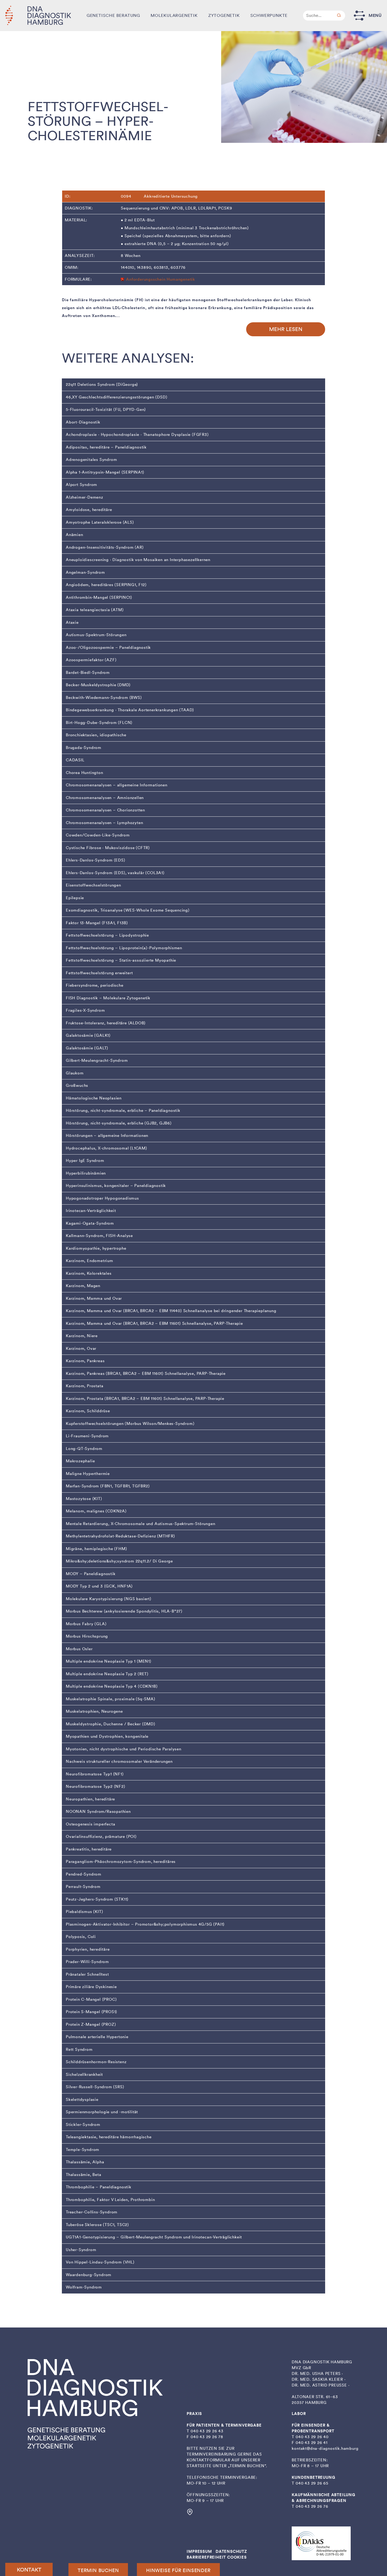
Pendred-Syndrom (84, 1874)
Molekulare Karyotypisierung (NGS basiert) (109, 1599)
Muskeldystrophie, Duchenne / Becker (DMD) (111, 1724)
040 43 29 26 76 (312, 2506)
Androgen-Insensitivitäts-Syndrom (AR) (105, 547)
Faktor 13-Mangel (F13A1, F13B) (97, 923)
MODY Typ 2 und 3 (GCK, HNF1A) (99, 1586)
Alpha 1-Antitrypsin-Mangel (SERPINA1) (105, 472)
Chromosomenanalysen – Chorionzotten (105, 810)
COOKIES (237, 2557)
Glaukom (75, 1073)
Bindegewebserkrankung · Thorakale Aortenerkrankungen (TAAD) (130, 710)
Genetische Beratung (113, 15)
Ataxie (72, 622)
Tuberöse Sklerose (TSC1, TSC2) (97, 2225)
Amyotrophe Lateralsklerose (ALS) (100, 522)
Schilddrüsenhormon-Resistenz (96, 2062)
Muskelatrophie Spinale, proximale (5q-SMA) (111, 1699)
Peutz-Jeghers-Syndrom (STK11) (97, 1899)
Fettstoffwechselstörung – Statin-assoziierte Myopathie (121, 960)
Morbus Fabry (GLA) (86, 1624)
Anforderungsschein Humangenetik (161, 279)
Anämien (75, 535)
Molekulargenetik (174, 15)
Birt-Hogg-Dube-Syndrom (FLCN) (99, 723)
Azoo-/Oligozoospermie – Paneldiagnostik (108, 647)
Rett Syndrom (79, 2049)
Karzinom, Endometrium (90, 1261)
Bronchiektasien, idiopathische (96, 735)
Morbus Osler (79, 1649)
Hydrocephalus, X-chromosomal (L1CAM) (106, 1148)
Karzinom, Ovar (81, 1348)
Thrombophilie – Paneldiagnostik (99, 2187)
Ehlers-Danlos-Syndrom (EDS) (96, 860)
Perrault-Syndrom (83, 1887)
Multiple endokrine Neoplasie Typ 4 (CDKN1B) (112, 1686)
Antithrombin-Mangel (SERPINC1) (99, 597)
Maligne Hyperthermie (88, 1474)
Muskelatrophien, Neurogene (94, 1711)
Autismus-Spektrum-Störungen (96, 635)
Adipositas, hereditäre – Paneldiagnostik (106, 447)
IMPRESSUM (199, 2551)
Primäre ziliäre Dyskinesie (91, 1987)
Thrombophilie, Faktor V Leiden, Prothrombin (110, 2200)
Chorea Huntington (85, 773)
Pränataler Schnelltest (87, 1974)
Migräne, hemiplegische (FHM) (96, 1549)
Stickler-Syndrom (83, 2125)
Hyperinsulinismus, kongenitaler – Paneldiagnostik (116, 1186)
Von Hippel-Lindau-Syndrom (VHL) (100, 2262)
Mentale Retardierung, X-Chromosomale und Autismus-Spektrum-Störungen (140, 1524)
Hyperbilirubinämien (86, 1173)
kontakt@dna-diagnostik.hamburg (325, 2448)
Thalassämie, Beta (84, 2175)
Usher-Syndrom (81, 2250)
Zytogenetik (224, 15)
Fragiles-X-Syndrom (85, 1010)
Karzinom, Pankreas (85, 1361)
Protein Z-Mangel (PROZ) (91, 2024)
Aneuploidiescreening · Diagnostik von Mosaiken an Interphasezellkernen (138, 560)
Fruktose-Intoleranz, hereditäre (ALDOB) (106, 1023)
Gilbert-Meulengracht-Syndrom (97, 1060)
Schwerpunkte (269, 15)
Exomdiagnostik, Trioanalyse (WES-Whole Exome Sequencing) (128, 910)
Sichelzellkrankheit (84, 2075)
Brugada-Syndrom (84, 748)
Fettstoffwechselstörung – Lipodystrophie (107, 935)
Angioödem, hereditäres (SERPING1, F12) (106, 585)
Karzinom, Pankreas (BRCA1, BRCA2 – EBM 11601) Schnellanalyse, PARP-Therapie (146, 1374)
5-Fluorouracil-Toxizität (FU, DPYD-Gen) (106, 410)
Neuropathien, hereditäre (90, 1799)
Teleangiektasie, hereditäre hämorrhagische (109, 2137)
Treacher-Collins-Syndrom (92, 2212)
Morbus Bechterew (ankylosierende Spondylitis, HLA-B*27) (124, 1611)
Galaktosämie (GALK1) (88, 1035)
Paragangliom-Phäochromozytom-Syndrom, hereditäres (121, 1862)
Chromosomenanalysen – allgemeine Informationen (117, 785)
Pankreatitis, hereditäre (89, 1849)
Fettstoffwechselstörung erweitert (99, 973)
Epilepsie (75, 898)
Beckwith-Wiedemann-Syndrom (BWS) (104, 698)
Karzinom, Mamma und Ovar (94, 1298)
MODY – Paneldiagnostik (91, 1574)
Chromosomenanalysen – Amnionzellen (105, 798)
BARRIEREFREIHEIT (206, 2557)
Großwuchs (77, 1085)
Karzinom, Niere (82, 1336)
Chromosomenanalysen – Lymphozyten (104, 823)
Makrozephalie (80, 1461)
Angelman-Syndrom (85, 572)
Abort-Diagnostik (83, 422)
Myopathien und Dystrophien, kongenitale (107, 1736)
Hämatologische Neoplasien (94, 1098)
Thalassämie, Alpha (85, 2162)
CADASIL (75, 760)
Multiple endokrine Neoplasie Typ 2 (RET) (107, 1674)
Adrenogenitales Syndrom (91, 460)
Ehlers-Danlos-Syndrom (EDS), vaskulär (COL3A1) (115, 873)
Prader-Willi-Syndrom (87, 1962)
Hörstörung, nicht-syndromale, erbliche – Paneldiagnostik (123, 1111)
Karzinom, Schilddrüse (88, 1411)
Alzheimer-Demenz (85, 497)
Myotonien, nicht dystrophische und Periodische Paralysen (124, 1749)
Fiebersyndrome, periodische (95, 985)
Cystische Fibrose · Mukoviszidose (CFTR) (108, 848)
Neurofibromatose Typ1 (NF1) (95, 1774)
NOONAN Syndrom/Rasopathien (98, 1812)
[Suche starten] (339, 16)
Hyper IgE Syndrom (85, 1161)
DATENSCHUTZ (231, 2551)
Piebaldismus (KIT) (84, 1912)
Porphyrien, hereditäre (88, 1949)
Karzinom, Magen (83, 1286)
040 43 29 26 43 (207, 2431)
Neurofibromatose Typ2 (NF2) (96, 1786)
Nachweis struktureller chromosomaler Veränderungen (119, 1761)
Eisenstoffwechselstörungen (93, 885)
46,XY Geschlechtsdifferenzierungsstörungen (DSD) (116, 397)
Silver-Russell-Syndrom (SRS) (95, 2087)
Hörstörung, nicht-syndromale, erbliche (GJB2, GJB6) (119, 1123)
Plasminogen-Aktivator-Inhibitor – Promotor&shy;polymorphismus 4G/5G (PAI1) (145, 1924)
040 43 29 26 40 (312, 2437)
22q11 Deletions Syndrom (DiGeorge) (102, 384)
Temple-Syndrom (83, 2150)
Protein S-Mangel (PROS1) (91, 2012)
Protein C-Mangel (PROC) (91, 1999)
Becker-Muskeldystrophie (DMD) (98, 685)
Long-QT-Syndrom (84, 1449)
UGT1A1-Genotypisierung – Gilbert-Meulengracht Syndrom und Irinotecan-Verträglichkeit (154, 2237)
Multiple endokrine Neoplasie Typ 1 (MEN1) (109, 1661)
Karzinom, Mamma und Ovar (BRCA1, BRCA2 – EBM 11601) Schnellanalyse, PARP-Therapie (154, 1323)
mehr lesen (286, 329)
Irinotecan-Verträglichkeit (91, 1211)
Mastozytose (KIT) (84, 1499)
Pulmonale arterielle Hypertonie (97, 2037)
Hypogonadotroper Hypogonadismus (102, 1198)
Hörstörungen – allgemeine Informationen (107, 1136)
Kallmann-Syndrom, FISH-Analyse (99, 1236)
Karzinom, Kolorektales (89, 1273)
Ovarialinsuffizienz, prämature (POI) (101, 1837)
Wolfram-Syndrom (84, 2287)
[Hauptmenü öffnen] (359, 15)
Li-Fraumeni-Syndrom (87, 1436)
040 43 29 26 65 (312, 2483)
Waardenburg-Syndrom (89, 2275)
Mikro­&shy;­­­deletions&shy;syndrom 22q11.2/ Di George (119, 1561)
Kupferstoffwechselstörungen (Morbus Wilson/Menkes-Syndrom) (130, 1424)
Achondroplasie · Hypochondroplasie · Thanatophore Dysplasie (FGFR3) (137, 435)
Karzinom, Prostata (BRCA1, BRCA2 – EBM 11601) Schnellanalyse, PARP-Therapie (145, 1399)
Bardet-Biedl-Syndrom (88, 673)
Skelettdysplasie (82, 2100)
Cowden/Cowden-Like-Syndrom (98, 835)
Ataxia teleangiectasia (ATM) (95, 610)
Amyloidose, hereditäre (89, 510)
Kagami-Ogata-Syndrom (90, 1223)
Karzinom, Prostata (85, 1386)
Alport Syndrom (81, 485)
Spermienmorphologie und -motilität (102, 2112)
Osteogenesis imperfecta (90, 1824)
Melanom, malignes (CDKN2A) (96, 1511)
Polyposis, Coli (81, 1937)
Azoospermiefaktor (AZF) (91, 660)
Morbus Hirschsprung (87, 1636)
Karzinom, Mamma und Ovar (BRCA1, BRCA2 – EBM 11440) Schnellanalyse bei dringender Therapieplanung (171, 1311)
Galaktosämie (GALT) (87, 1048)
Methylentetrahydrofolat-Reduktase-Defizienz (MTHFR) (120, 1536)
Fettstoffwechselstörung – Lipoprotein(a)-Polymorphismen (124, 948)
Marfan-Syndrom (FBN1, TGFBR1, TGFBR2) (108, 1486)
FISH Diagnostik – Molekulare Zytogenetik (108, 998)
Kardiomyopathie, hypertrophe (96, 1248)
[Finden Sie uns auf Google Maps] (190, 2514)
